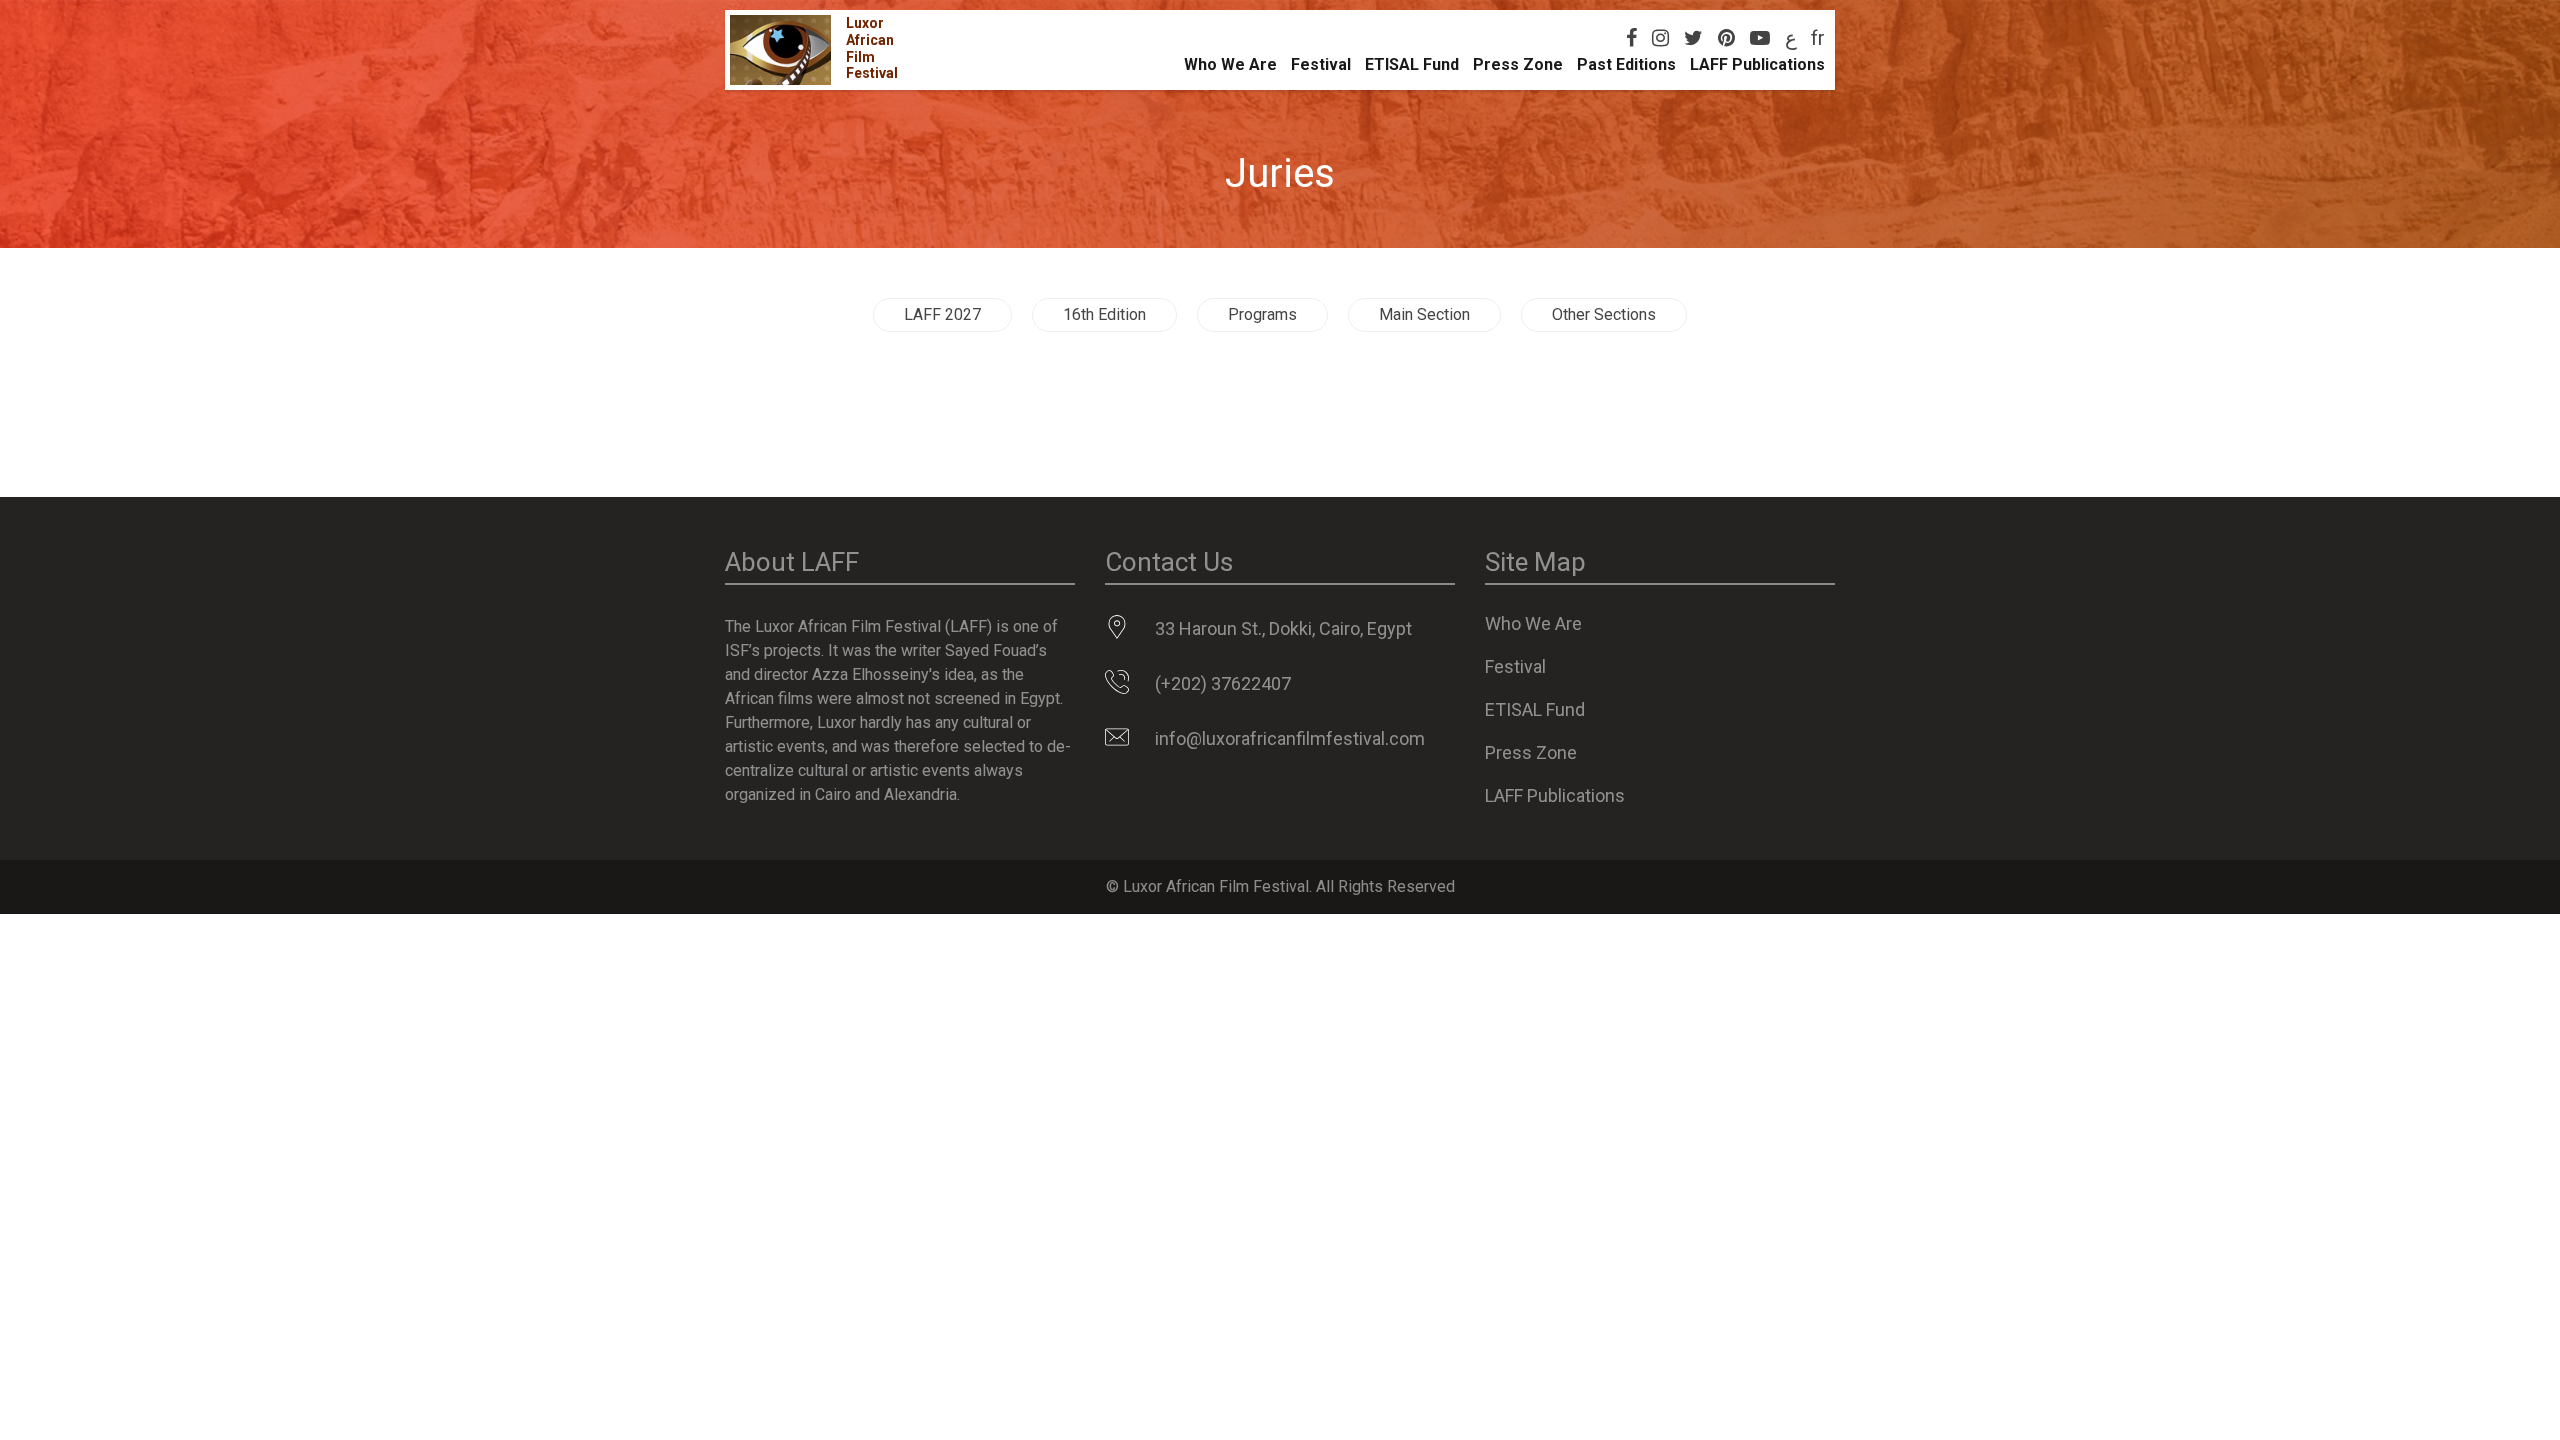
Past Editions (1626, 64)
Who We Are (1230, 64)
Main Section (1424, 314)
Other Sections (1604, 314)
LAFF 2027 (942, 314)
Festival (1321, 64)
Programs (1262, 314)
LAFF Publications (1757, 64)
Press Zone (1518, 64)
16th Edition (1104, 314)
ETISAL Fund (1412, 64)
